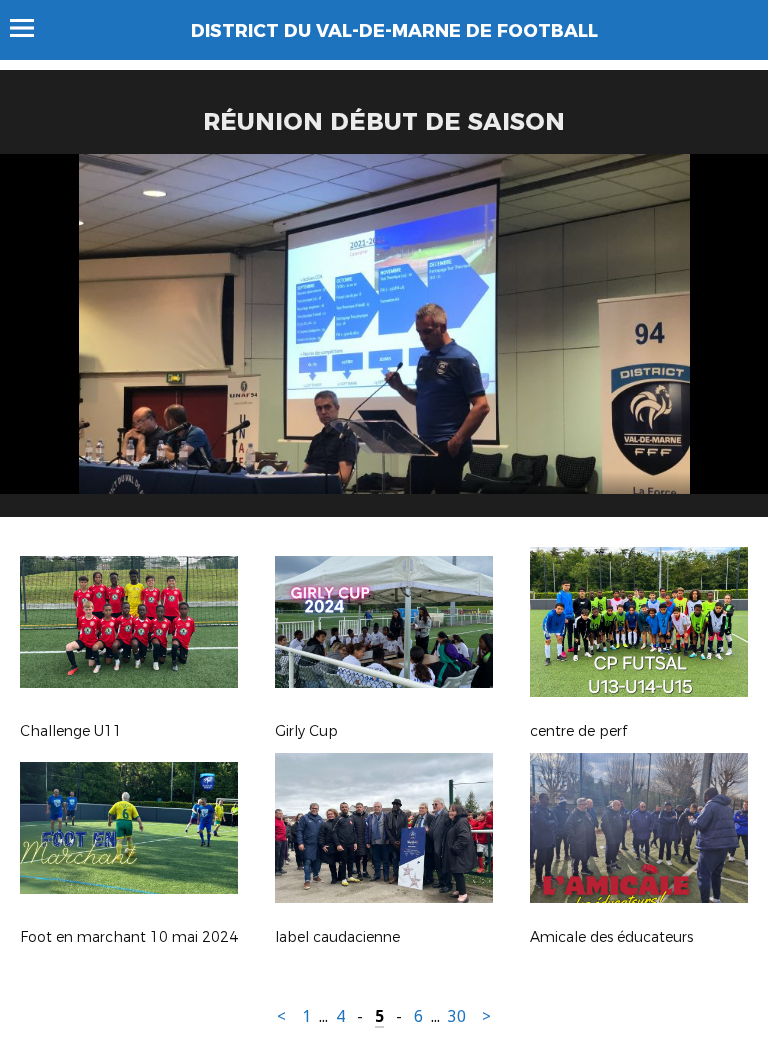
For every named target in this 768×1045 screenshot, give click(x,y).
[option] (384, 343)
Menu (31, 28)
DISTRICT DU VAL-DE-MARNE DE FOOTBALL (394, 31)
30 (457, 1016)
